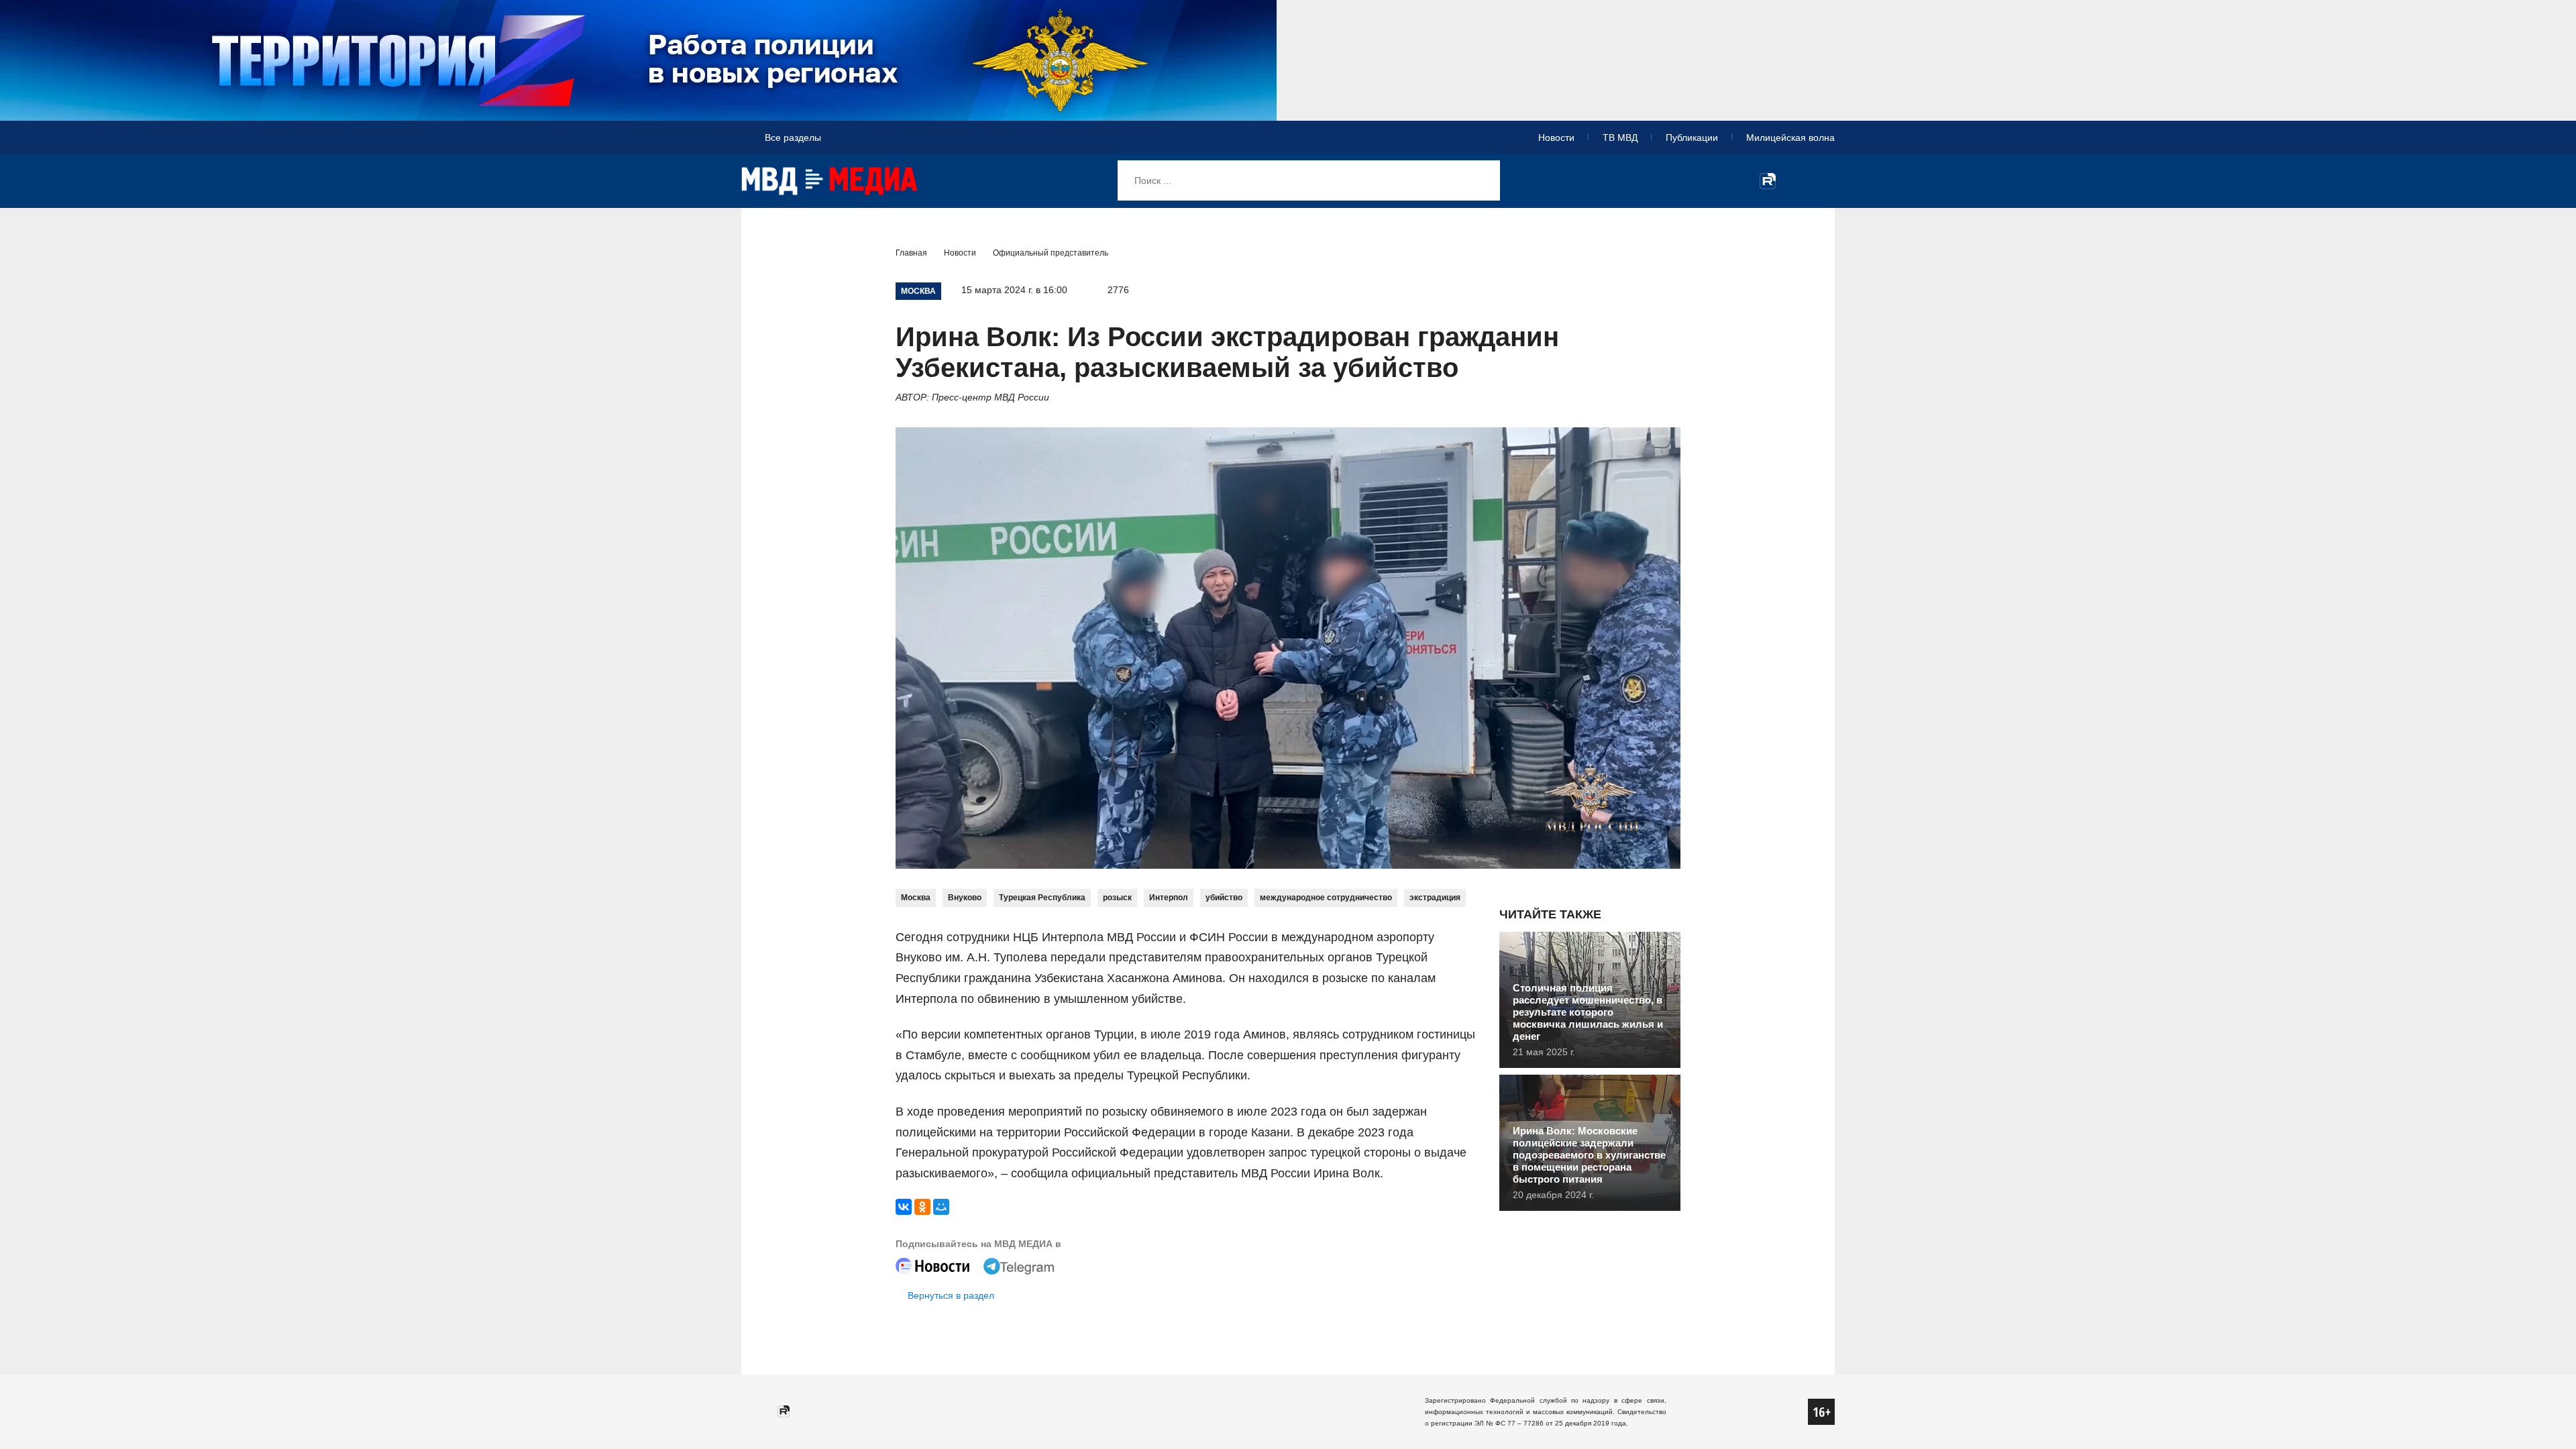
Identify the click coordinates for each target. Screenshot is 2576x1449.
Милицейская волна (1790, 138)
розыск (1117, 898)
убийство (1224, 898)
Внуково (965, 898)
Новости (1556, 138)
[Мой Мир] (941, 1207)
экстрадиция (1435, 898)
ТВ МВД (1620, 138)
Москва (916, 898)
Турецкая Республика (1042, 898)
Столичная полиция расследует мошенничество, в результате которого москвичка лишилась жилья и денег (1588, 1012)
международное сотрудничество (1326, 898)
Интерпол (1169, 898)
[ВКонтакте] (904, 1207)
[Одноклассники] (922, 1207)
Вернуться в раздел (951, 1295)
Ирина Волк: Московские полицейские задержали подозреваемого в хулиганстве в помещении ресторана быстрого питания (1589, 1155)
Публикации (1692, 138)
